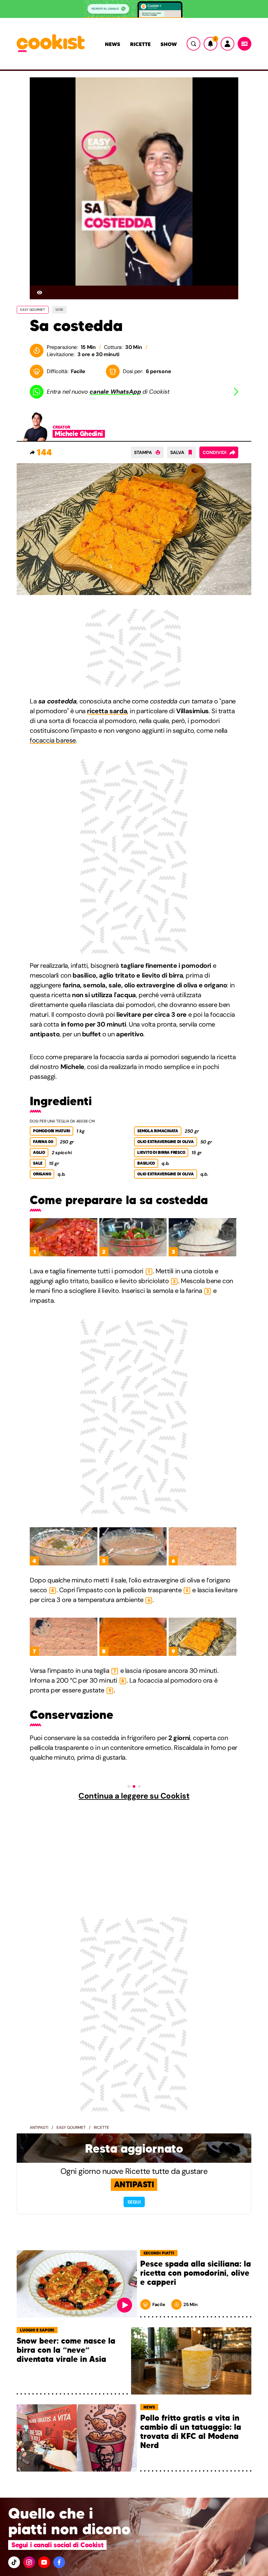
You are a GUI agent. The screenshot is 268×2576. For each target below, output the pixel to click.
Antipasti (39, 2128)
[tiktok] (14, 2562)
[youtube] (44, 2562)
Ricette (140, 44)
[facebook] (59, 2562)
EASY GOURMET (33, 310)
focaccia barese (53, 740)
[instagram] (29, 2562)
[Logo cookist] (51, 44)
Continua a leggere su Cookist (134, 1796)
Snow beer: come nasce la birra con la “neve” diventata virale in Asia (66, 2350)
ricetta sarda (107, 711)
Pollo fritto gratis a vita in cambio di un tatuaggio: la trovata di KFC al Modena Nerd (191, 2432)
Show (169, 44)
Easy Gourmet (71, 2128)
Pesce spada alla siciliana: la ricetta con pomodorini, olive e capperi (196, 2273)
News (113, 44)
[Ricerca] (193, 44)
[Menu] (244, 44)
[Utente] (227, 44)
